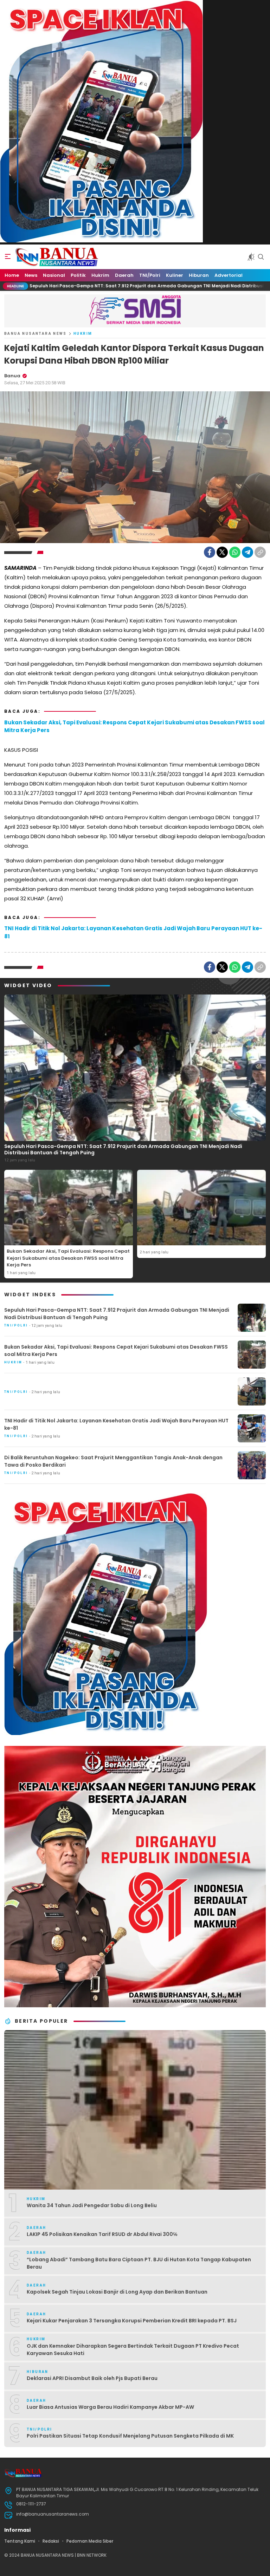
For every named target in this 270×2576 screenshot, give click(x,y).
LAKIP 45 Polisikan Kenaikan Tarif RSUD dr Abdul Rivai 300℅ (102, 2234)
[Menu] (8, 257)
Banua (12, 376)
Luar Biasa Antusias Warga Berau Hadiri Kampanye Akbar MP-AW (110, 2407)
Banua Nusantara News (35, 334)
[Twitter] (222, 552)
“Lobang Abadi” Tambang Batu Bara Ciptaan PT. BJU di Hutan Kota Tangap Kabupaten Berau (139, 2263)
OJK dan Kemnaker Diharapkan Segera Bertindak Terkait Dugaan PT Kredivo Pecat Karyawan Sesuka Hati (133, 2350)
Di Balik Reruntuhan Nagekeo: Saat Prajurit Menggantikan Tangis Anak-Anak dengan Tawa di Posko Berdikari (113, 1461)
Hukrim (83, 334)
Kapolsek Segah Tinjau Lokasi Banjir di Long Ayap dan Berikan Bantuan (117, 2292)
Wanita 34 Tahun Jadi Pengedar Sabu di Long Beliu (92, 2205)
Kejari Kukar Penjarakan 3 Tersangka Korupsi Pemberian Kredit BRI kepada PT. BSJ (132, 2321)
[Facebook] (210, 552)
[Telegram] (247, 552)
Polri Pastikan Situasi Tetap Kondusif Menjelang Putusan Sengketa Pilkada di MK (130, 2436)
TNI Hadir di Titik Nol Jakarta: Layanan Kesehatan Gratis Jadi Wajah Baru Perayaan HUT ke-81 (133, 932)
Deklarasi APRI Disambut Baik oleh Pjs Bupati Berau (92, 2378)
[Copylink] (260, 552)
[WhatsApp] (235, 552)
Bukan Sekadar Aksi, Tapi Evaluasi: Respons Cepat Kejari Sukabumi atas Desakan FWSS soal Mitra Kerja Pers (134, 726)
